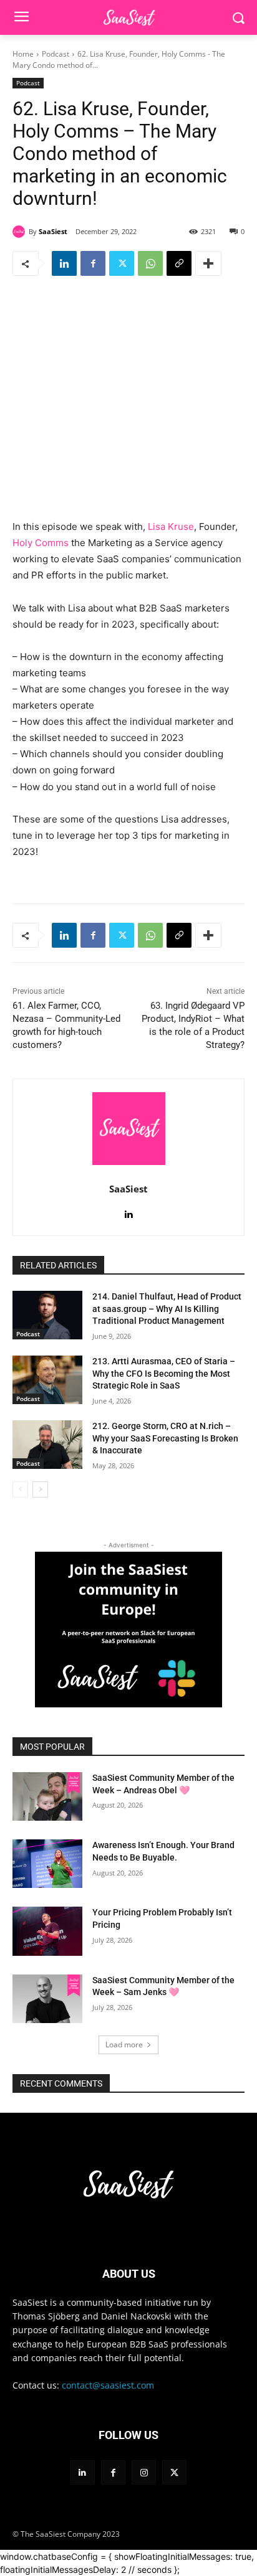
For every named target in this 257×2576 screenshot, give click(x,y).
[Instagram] (144, 2472)
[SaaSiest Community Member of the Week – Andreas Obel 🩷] (47, 1796)
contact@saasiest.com (108, 2385)
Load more (124, 2045)
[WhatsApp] (150, 263)
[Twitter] (122, 263)
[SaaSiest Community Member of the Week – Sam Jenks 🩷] (47, 1999)
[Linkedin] (64, 263)
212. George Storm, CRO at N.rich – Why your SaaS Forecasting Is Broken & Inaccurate (165, 1438)
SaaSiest (53, 231)
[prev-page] (20, 1489)
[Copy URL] (179, 263)
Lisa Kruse (171, 526)
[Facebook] (93, 263)
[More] (208, 263)
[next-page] (40, 1489)
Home (23, 54)
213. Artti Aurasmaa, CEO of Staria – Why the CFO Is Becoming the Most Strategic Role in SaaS (164, 1373)
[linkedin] (129, 1211)
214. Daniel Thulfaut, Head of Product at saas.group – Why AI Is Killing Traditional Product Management (167, 1309)
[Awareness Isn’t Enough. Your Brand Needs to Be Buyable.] (47, 1864)
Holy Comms (41, 543)
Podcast (56, 54)
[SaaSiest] (21, 232)
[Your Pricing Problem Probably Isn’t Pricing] (47, 1931)
